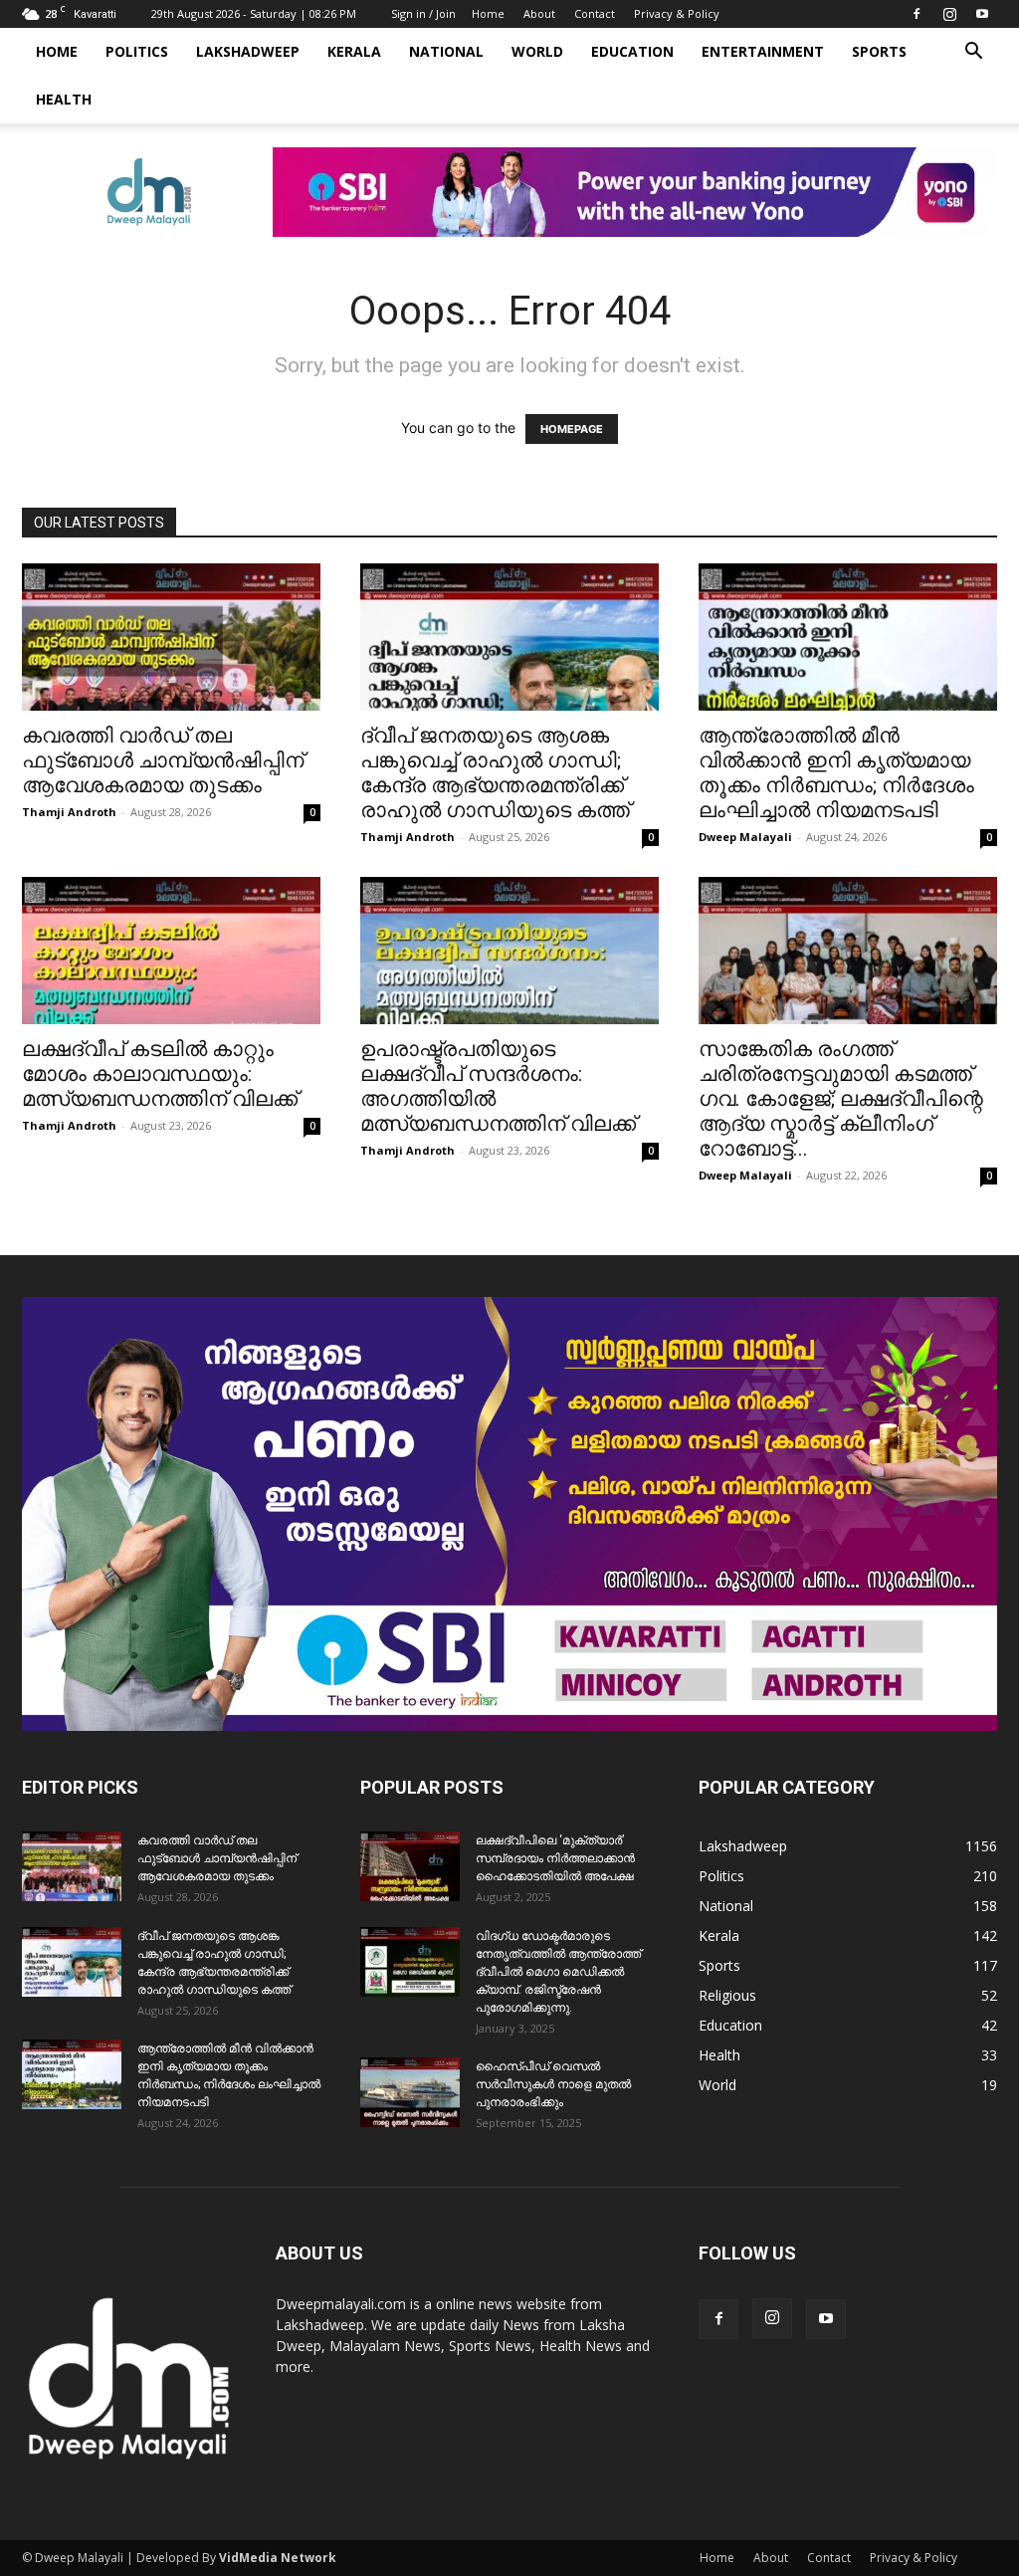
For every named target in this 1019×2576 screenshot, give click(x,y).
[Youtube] (982, 14)
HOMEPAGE (572, 429)
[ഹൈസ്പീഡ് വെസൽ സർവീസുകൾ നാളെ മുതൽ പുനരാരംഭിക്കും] (410, 2092)
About (539, 13)
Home (488, 13)
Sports (879, 51)
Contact (595, 13)
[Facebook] (917, 14)
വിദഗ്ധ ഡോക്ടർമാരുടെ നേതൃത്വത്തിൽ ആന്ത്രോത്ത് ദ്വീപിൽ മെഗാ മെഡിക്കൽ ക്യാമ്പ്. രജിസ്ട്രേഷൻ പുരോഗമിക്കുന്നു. (558, 1972)
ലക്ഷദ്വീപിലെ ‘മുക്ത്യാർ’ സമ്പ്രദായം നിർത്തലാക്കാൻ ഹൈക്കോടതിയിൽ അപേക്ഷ (555, 1858)
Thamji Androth (69, 812)
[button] (973, 53)
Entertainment (763, 51)
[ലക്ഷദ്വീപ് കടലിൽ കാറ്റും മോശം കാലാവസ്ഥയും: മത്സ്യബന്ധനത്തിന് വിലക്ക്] (171, 951)
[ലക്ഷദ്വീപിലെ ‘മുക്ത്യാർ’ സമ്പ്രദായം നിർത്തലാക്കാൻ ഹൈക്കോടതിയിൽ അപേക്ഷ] (410, 1866)
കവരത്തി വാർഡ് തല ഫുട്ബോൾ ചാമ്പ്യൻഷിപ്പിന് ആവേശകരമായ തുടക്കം (163, 760)
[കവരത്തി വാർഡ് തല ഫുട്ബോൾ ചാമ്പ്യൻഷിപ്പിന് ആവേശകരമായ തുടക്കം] (171, 637)
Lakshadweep (248, 51)
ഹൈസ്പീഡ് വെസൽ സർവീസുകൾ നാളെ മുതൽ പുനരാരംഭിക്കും (553, 2084)
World (537, 51)
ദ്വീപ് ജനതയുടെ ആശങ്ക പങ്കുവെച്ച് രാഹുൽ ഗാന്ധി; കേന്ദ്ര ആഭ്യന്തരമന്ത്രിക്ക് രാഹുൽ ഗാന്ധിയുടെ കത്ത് (495, 773)
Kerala (354, 51)
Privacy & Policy (677, 13)
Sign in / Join (423, 13)
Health (64, 99)
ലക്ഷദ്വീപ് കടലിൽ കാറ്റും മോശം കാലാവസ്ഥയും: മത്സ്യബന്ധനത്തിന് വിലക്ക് (160, 1074)
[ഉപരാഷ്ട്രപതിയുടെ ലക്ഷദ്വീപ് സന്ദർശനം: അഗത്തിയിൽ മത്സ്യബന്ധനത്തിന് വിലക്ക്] (509, 951)
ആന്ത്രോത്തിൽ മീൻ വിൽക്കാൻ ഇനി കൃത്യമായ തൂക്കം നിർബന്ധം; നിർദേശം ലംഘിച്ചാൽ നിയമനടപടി (836, 773)
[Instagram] (949, 14)
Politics (137, 51)
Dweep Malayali (745, 837)
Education (632, 51)
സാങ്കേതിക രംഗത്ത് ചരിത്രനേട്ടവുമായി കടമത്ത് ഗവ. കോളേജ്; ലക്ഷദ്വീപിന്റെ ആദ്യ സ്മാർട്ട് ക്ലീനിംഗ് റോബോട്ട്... (841, 1099)
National (446, 51)
